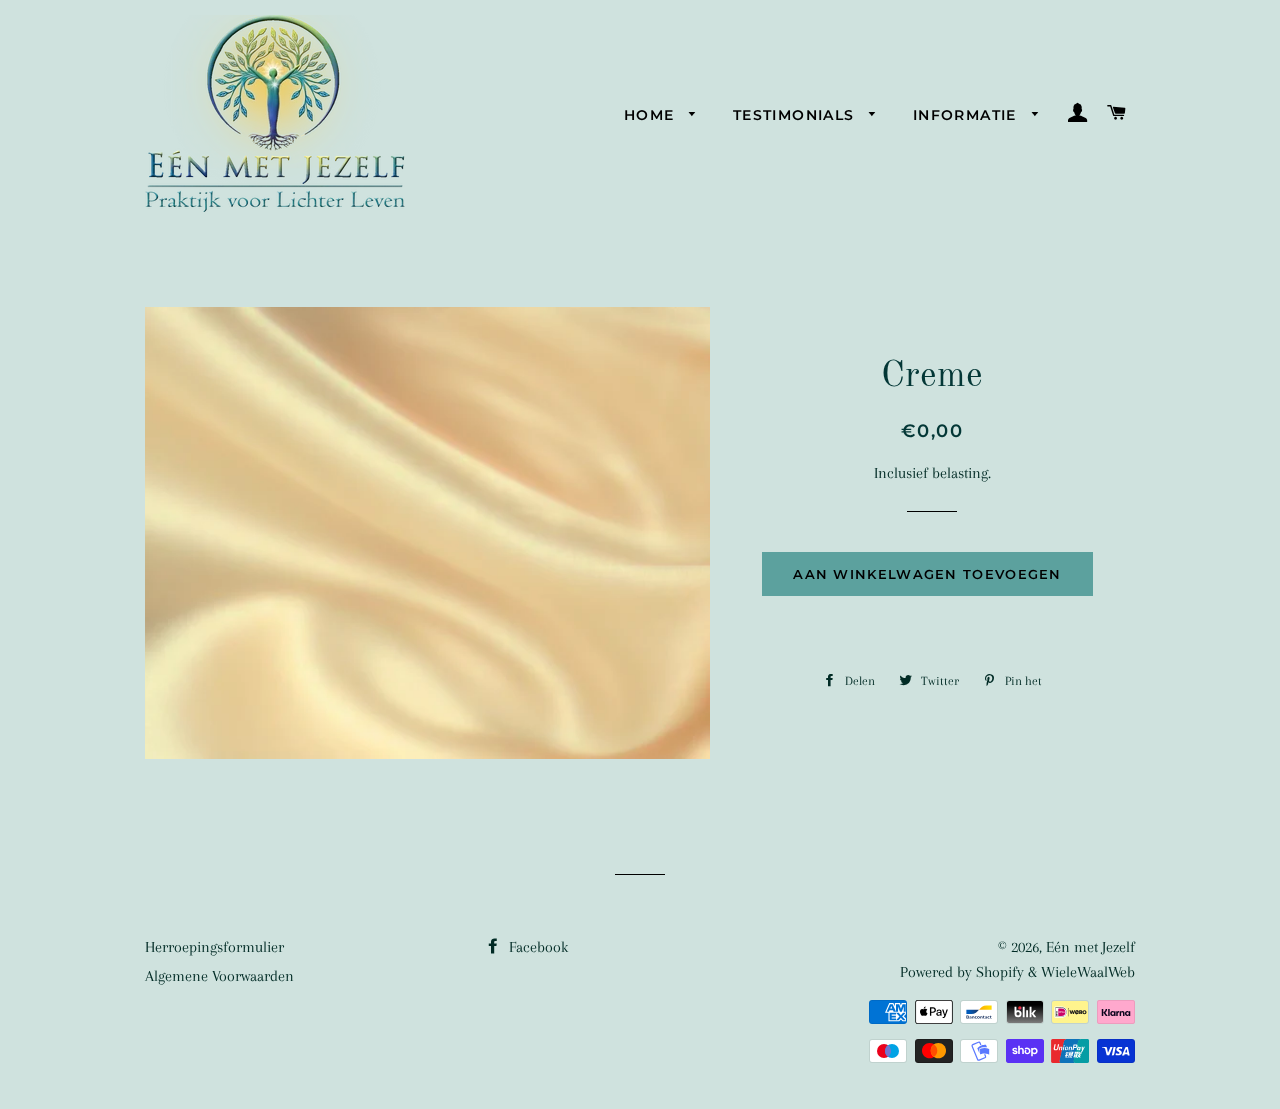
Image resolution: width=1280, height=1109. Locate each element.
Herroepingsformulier (214, 947)
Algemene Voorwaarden (219, 976)
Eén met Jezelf (1090, 947)
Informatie (967, 115)
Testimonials (796, 115)
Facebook (536, 947)
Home (652, 115)
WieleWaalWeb (1088, 972)
